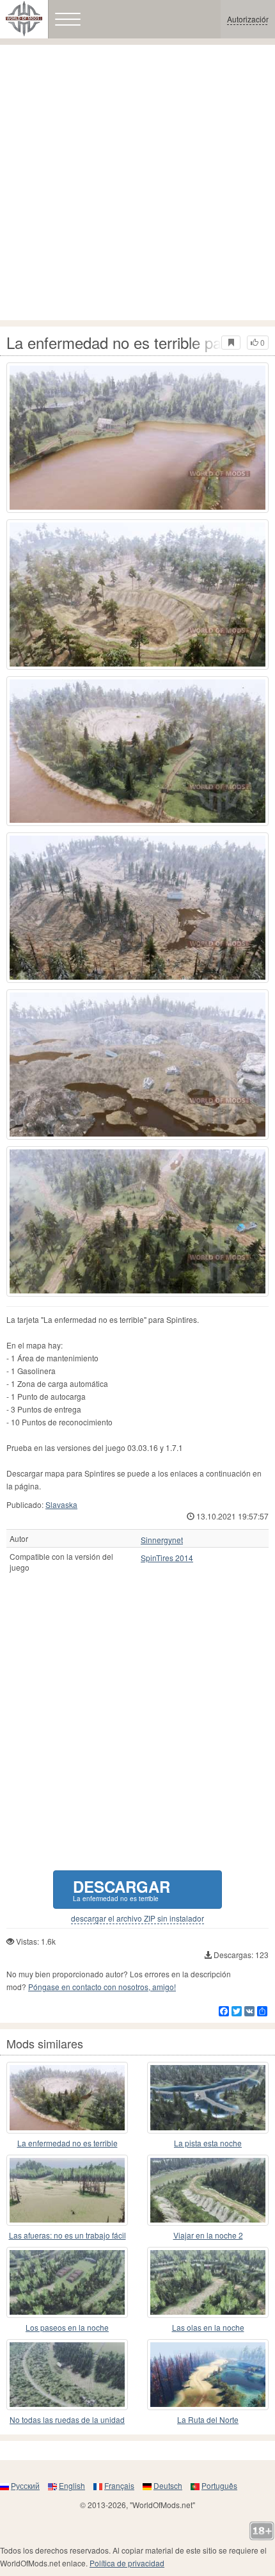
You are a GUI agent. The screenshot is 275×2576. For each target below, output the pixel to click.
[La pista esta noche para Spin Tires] (208, 2097)
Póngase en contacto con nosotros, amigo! (102, 1987)
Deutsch (168, 2485)
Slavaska (61, 1504)
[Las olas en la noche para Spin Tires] (208, 2282)
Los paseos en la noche (67, 2327)
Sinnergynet (162, 1540)
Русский (25, 2485)
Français (119, 2485)
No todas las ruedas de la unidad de (67, 2420)
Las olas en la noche (208, 2327)
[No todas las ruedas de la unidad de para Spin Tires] (67, 2375)
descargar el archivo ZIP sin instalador (137, 1918)
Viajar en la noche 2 (208, 2235)
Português (219, 2485)
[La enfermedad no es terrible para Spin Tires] (137, 438)
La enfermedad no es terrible (67, 2143)
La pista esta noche (208, 2143)
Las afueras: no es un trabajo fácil (67, 2235)
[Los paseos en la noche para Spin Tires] (67, 2282)
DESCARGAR (122, 1889)
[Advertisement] (137, 182)
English (72, 2485)
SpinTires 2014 (167, 1558)
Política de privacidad (127, 2563)
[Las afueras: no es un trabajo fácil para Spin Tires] (67, 2190)
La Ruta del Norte (208, 2419)
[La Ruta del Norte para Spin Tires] (208, 2375)
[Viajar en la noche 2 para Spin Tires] (208, 2190)
